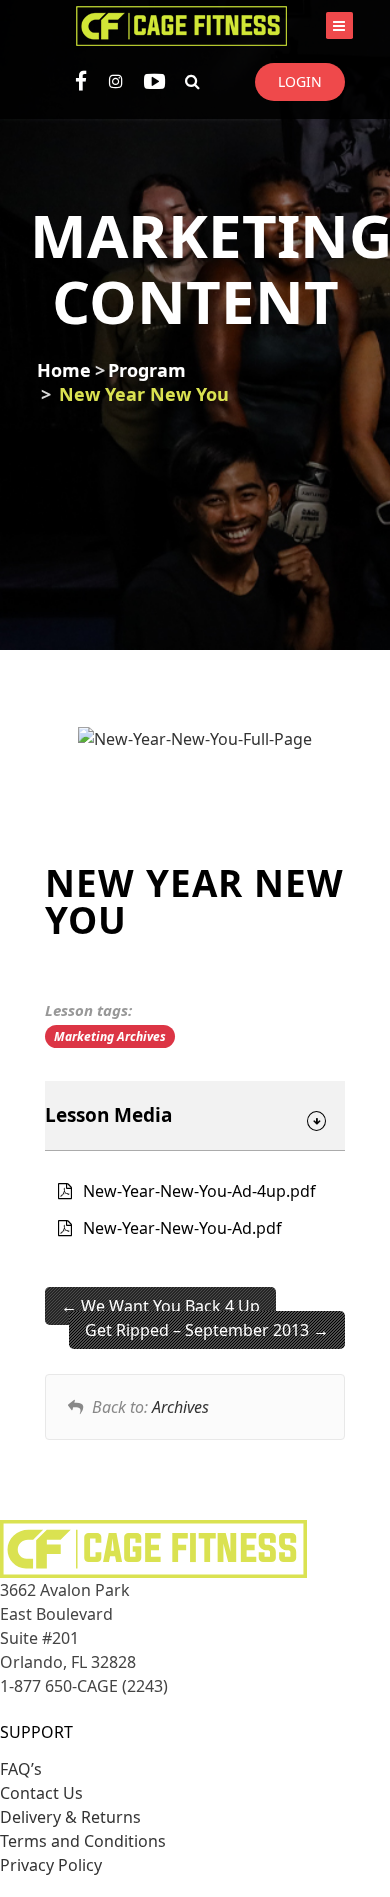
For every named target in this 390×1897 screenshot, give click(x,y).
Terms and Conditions (83, 1841)
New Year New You (144, 394)
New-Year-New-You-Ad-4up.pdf (199, 1191)
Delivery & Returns (70, 1817)
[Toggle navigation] (339, 25)
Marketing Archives (110, 1036)
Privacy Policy (51, 1865)
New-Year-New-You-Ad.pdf (182, 1228)
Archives (180, 1407)
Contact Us (41, 1793)
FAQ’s (21, 1769)
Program (147, 370)
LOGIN (300, 81)
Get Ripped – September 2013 (199, 1330)
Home (64, 370)
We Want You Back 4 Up (168, 1306)
